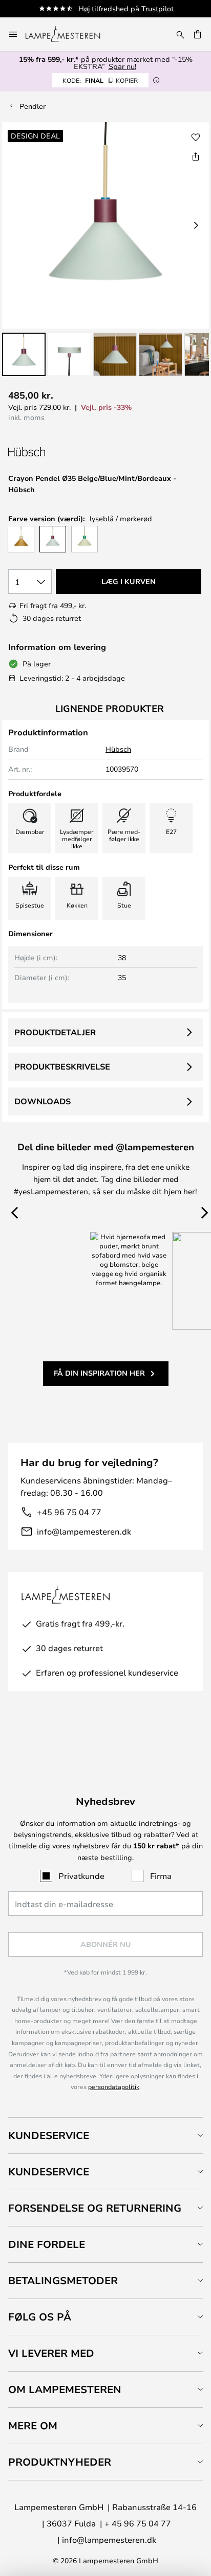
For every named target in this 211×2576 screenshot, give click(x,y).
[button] (24, 354)
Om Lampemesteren (65, 2389)
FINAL (100, 80)
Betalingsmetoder (63, 2280)
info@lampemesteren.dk (84, 1531)
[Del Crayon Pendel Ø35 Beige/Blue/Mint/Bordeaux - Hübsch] (196, 156)
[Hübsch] (63, 452)
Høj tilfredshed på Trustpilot (126, 8)
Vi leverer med (51, 2353)
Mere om (33, 2426)
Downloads (43, 1101)
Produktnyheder (60, 2462)
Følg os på (40, 2317)
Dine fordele (47, 2244)
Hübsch (118, 749)
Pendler (33, 106)
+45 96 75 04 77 (69, 1512)
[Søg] (180, 34)
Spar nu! (122, 66)
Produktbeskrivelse (62, 1066)
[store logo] (69, 34)
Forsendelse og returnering (95, 2208)
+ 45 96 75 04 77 (138, 2523)
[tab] (105, 2135)
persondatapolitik (114, 2086)
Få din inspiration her (99, 1373)
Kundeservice (49, 2135)
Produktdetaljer (55, 1032)
